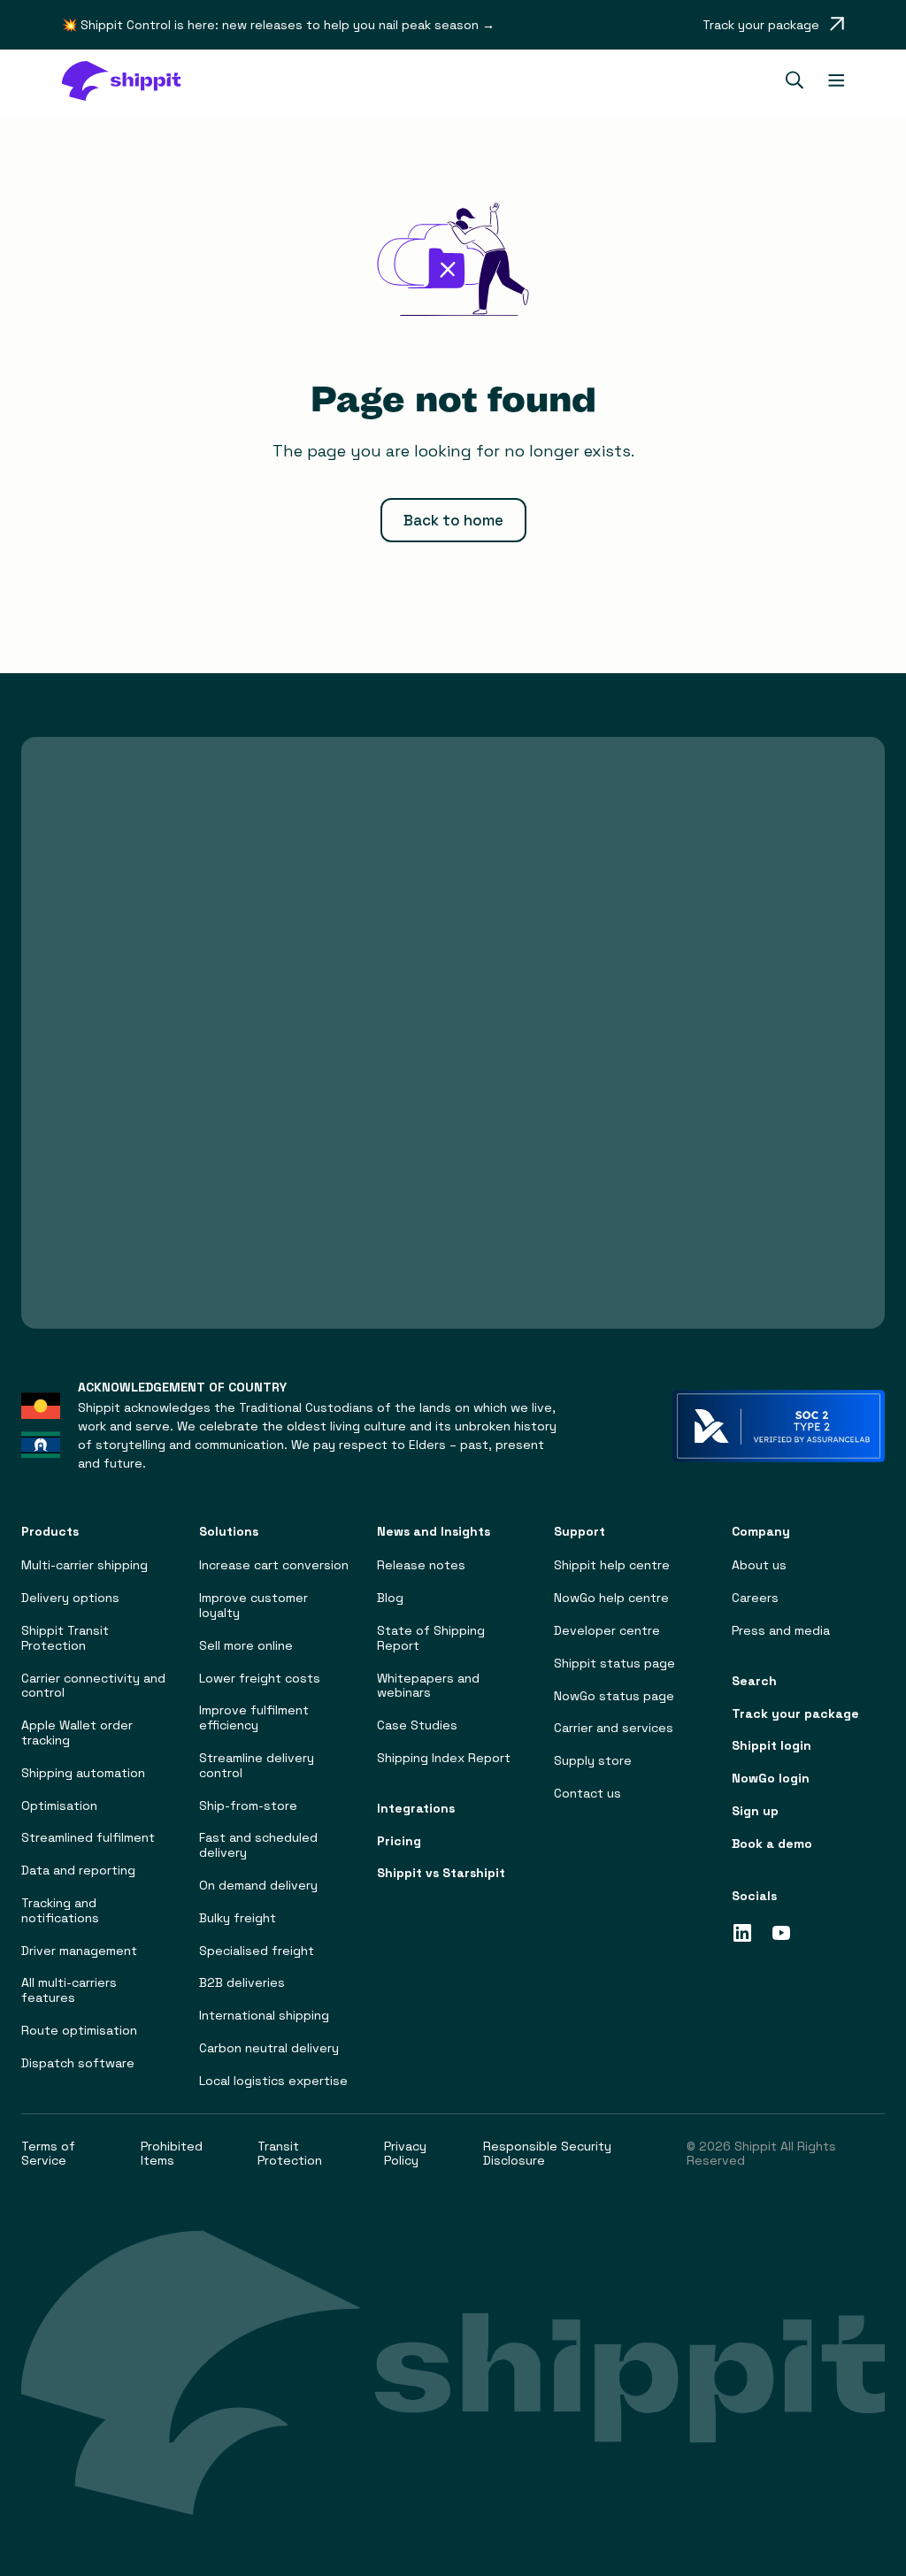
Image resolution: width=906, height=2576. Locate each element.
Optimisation (59, 1806)
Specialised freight (257, 1951)
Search (754, 1681)
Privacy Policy (405, 2154)
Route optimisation (79, 2031)
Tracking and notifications (60, 1911)
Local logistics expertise (273, 2081)
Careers (755, 1598)
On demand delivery (258, 1886)
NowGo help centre (611, 1598)
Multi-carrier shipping (84, 1565)
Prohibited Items (172, 2154)
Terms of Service (48, 2154)
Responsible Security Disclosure (547, 2154)
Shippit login (772, 1746)
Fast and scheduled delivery (258, 1845)
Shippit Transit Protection (65, 1638)
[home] (130, 83)
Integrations (416, 1809)
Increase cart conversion (274, 1565)
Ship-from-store (248, 1806)
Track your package (795, 1714)
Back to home (453, 520)
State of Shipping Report (431, 1638)
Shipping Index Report (444, 1758)
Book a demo (772, 1844)
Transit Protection (290, 2154)
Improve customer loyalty (253, 1606)
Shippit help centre (612, 1565)
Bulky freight (238, 1918)
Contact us (587, 1794)
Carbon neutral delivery (269, 2048)
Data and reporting (78, 1871)
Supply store (593, 1761)
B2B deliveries (242, 1983)
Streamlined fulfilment (88, 1838)
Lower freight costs (260, 1679)
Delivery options (70, 1598)
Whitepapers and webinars (428, 1686)
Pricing (399, 1841)
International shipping (264, 2016)
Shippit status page (614, 1664)
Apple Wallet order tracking (77, 1733)
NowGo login (771, 1779)
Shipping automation (83, 1773)
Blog (390, 1598)
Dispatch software (78, 2063)
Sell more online (246, 1646)
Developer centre (607, 1631)
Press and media (781, 1631)
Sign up (755, 1811)
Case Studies (417, 1725)
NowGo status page (614, 1696)
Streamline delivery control (257, 1766)
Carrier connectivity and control (93, 1686)
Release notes (421, 1565)
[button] (791, 82)
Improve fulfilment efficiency (254, 1718)
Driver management (79, 1951)
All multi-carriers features (69, 1990)
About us (759, 1565)
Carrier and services (614, 1728)
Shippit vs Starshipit (441, 1873)
